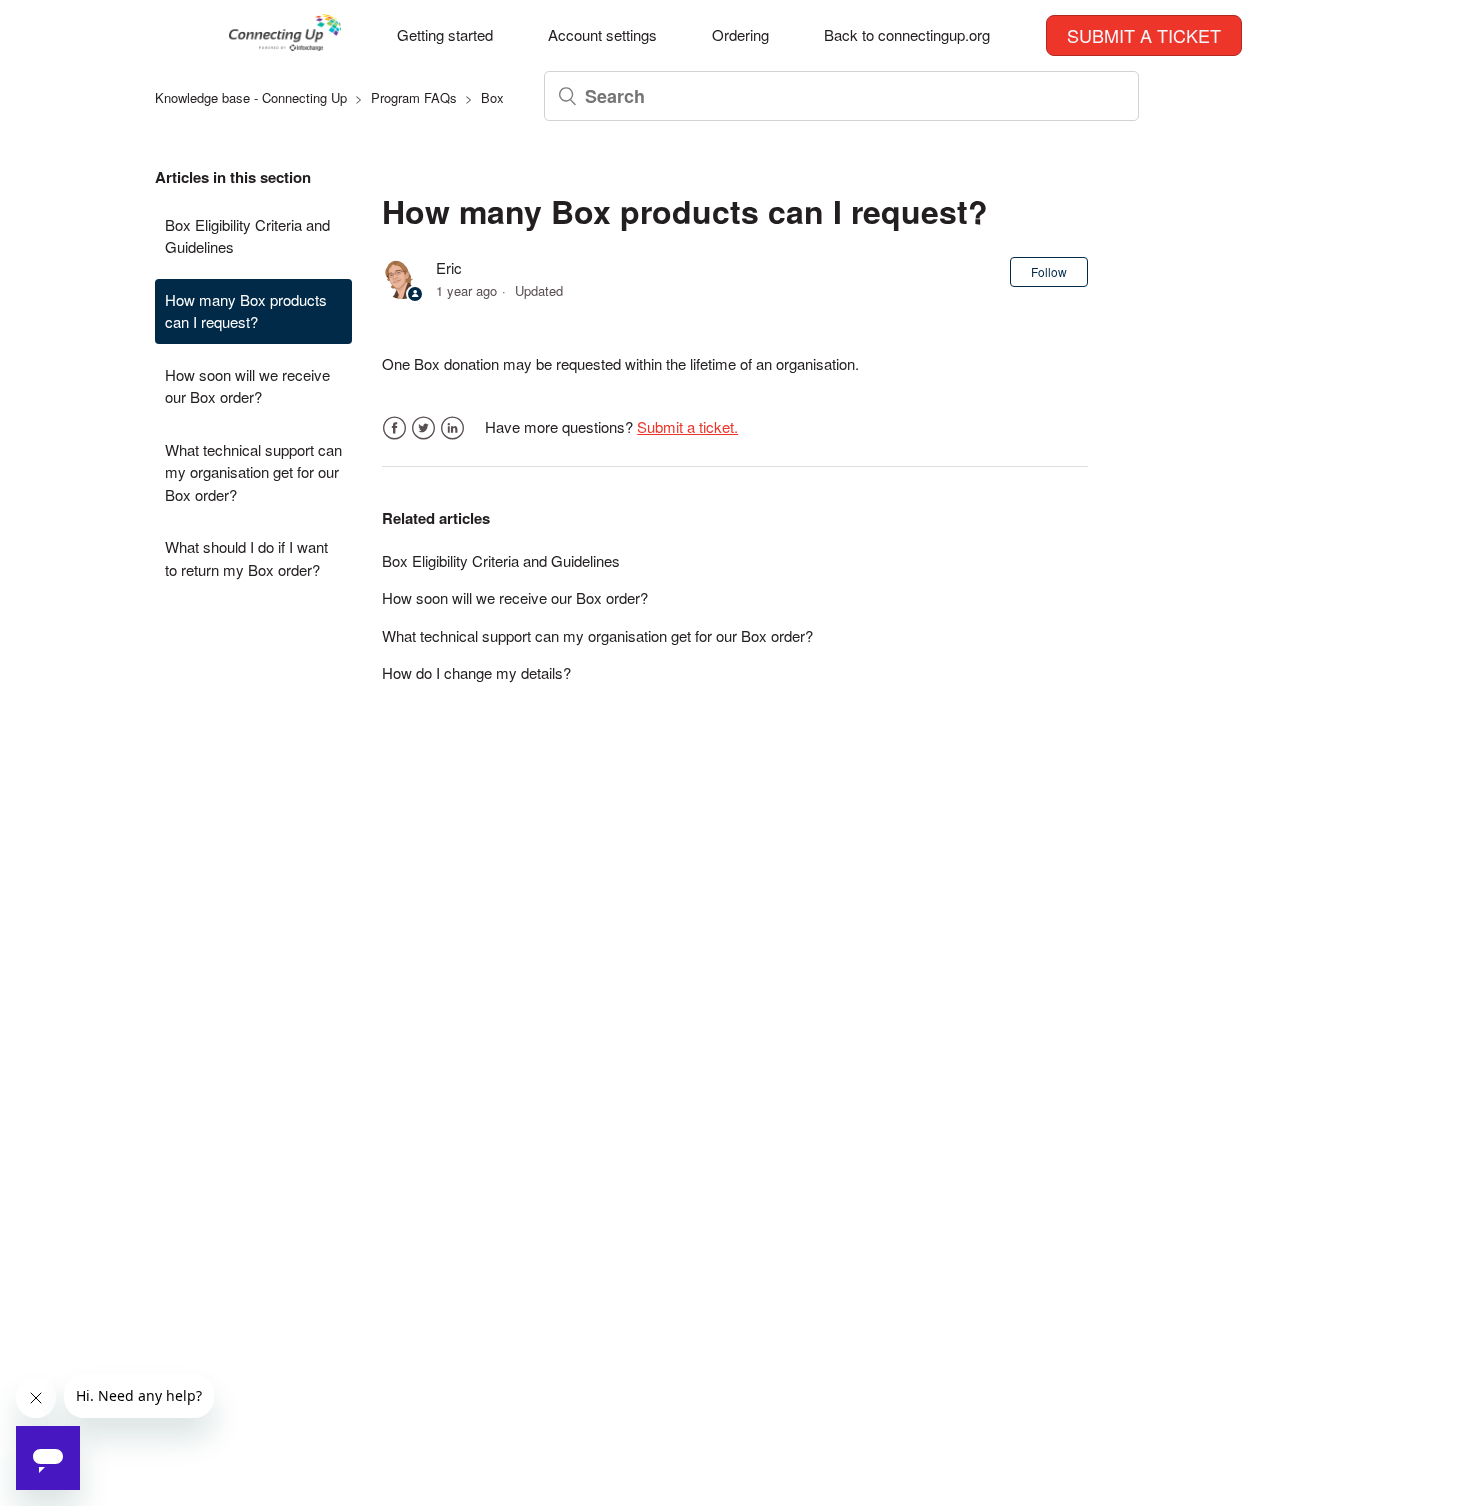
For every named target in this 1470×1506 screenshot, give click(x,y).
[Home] (285, 44)
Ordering (740, 34)
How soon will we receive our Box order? (247, 386)
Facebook (394, 428)
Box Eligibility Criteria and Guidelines (247, 236)
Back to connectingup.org (907, 34)
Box (492, 97)
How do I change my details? (476, 672)
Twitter (423, 428)
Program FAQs (414, 97)
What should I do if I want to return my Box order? (246, 558)
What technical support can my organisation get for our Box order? (253, 472)
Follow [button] (1049, 271)
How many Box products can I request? (246, 311)
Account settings (602, 34)
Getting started (445, 34)
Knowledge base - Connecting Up (251, 97)
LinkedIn (452, 428)
